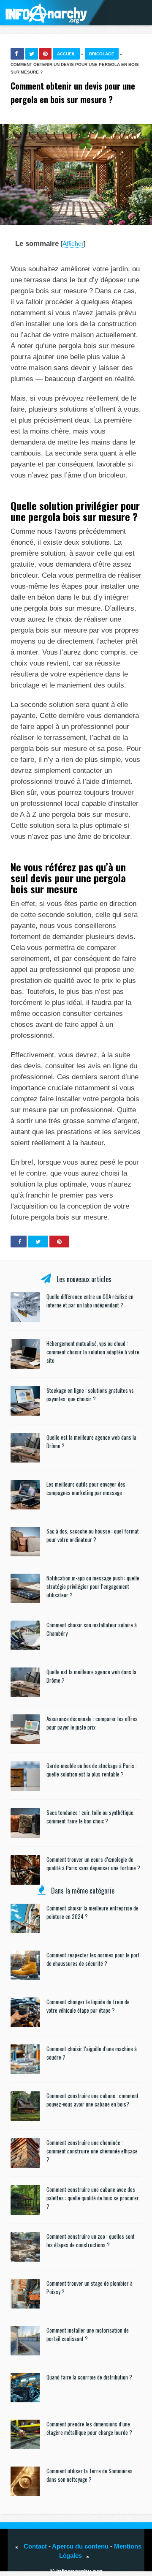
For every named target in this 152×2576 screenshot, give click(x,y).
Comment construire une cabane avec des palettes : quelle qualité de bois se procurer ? (93, 2198)
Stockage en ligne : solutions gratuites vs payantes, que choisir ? (90, 1394)
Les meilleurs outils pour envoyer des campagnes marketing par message (86, 1488)
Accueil (66, 54)
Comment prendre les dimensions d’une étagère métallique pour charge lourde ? (89, 2428)
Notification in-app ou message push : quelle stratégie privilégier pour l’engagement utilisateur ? (93, 1586)
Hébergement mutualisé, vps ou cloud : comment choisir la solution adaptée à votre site (93, 1352)
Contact (35, 2546)
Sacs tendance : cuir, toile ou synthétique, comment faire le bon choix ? (91, 1817)
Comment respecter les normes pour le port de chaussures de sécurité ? (93, 1959)
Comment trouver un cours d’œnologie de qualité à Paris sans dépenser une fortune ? (93, 1864)
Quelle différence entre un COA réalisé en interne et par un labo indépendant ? (90, 1301)
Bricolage (102, 54)
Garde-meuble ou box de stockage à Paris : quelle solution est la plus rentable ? (92, 1770)
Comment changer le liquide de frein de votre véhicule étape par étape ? (88, 2006)
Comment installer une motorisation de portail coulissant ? (88, 2334)
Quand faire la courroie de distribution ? (89, 2377)
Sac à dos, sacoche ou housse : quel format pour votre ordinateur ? (93, 1535)
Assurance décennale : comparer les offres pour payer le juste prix (92, 1723)
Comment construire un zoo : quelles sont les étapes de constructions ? (91, 2240)
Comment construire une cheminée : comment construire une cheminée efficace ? (92, 2151)
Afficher (73, 244)
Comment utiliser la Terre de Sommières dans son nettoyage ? (90, 2475)
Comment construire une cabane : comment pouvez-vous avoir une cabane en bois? (92, 2100)
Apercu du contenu (80, 2546)
